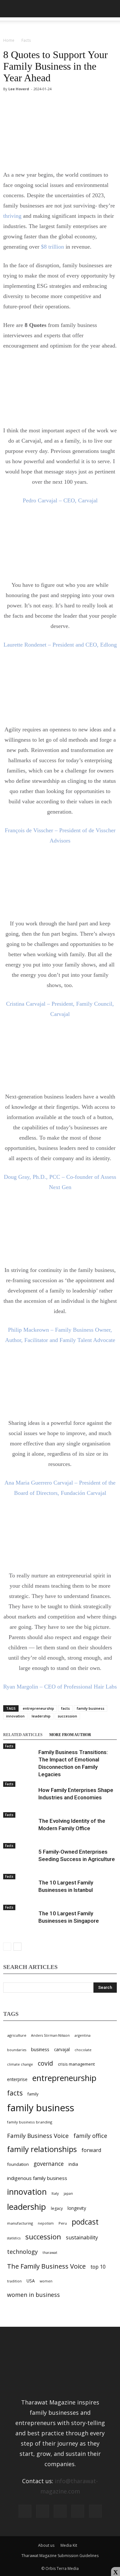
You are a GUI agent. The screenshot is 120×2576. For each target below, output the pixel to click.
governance (49, 2164)
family (33, 2094)
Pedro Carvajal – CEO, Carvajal (60, 500)
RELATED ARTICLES (23, 1735)
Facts (9, 1746)
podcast (85, 2222)
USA (31, 2281)
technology (22, 2252)
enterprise (17, 2079)
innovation (15, 1716)
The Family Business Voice (46, 2266)
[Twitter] (78, 2511)
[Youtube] (95, 2511)
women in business (33, 2295)
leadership (41, 1716)
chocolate (83, 2050)
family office (90, 2136)
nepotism (46, 2223)
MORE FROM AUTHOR (70, 1735)
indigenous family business (37, 2178)
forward (91, 2150)
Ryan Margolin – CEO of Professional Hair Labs (60, 1687)
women (46, 2281)
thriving (12, 216)
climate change (20, 2064)
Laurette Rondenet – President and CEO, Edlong (60, 645)
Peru (63, 2223)
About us (46, 2545)
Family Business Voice (38, 2135)
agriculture (17, 2035)
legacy (57, 2208)
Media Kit (69, 2545)
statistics (14, 2238)
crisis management (76, 2064)
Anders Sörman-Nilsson (50, 2035)
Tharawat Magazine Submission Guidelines (60, 2556)
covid (45, 2063)
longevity (77, 2208)
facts (65, 1708)
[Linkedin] (60, 2511)
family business (91, 1708)
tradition (14, 2281)
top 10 (98, 2267)
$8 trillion (52, 247)
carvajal (62, 2049)
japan (68, 2193)
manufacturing (20, 2223)
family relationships (42, 2149)
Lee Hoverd (19, 89)
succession (67, 1716)
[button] (111, 9)
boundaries (17, 2050)
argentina (83, 2035)
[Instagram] (43, 2511)
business (40, 2049)
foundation (18, 2164)
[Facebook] (25, 2511)
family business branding (30, 2122)
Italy (55, 2193)
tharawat (50, 2253)
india (73, 2164)
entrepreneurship (38, 1708)
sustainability (82, 2237)
